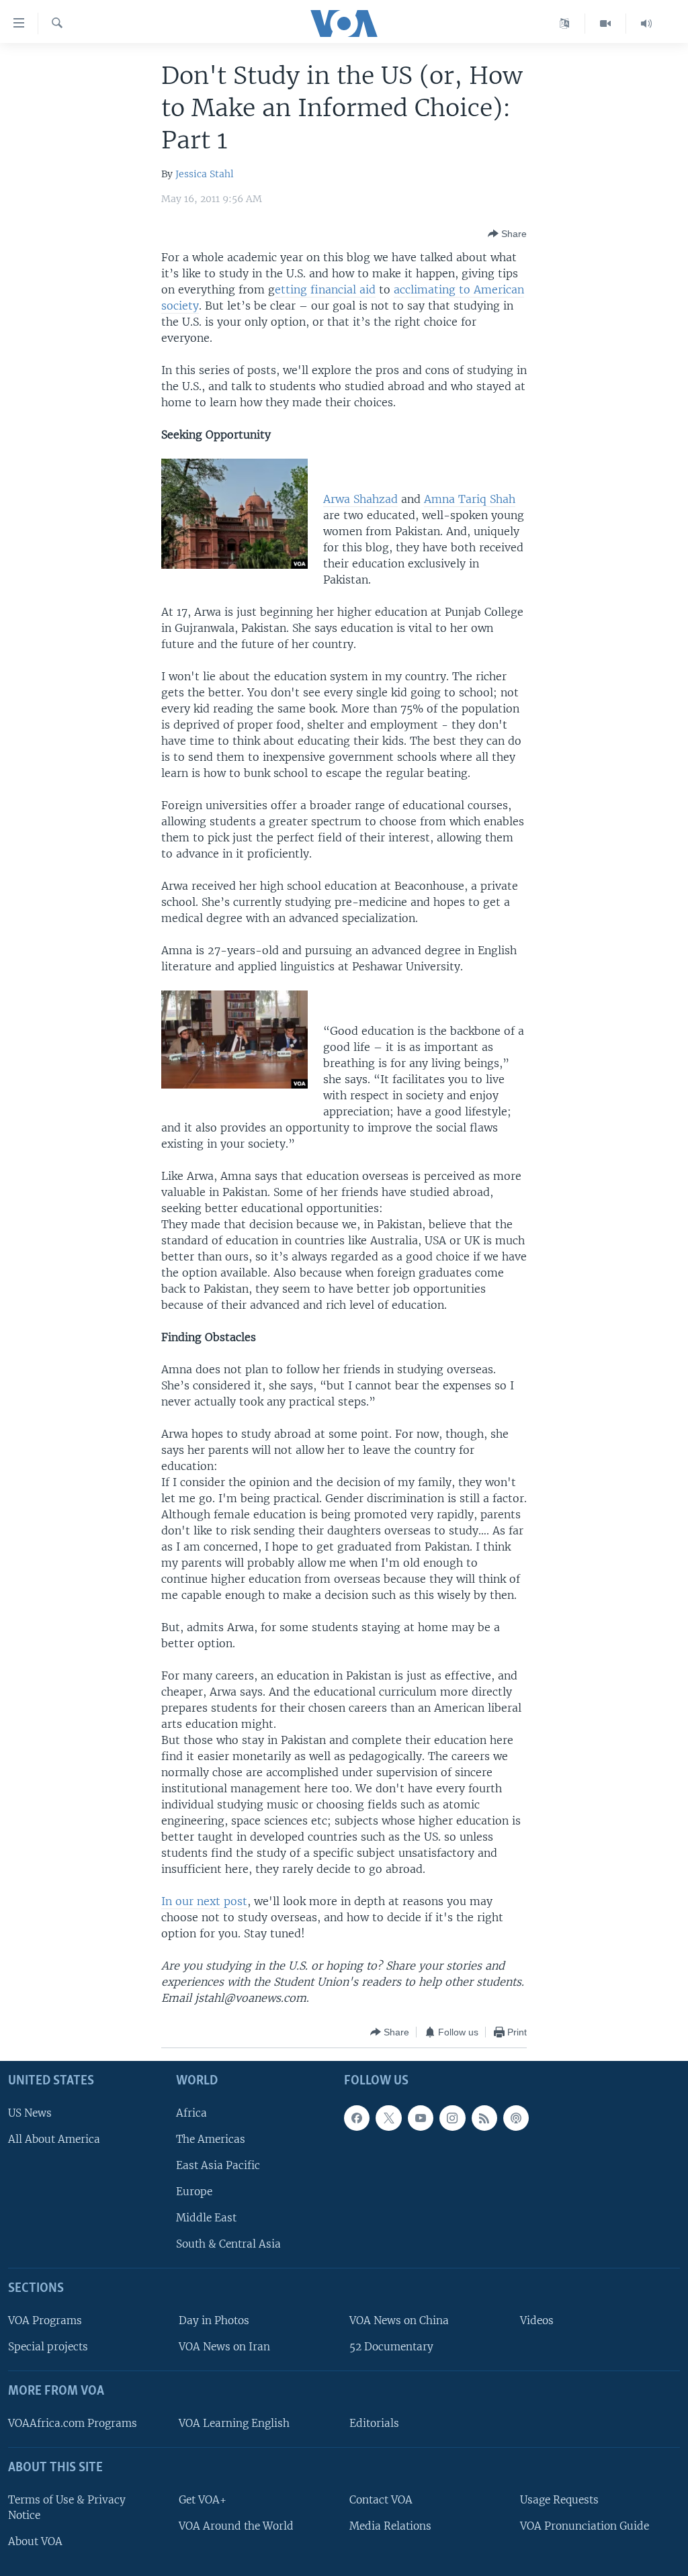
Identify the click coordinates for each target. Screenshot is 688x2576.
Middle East (206, 2218)
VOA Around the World (236, 2526)
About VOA (35, 2541)
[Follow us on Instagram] (452, 2118)
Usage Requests (559, 2500)
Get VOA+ (203, 2500)
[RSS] (484, 2118)
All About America (54, 2139)
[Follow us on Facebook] (357, 2118)
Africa (191, 2113)
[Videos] (606, 24)
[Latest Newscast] (646, 24)
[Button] (507, 234)
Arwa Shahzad (360, 499)
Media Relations (390, 2526)
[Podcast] (516, 2118)
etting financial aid (325, 289)
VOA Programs (45, 2320)
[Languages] (565, 24)
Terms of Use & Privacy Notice (67, 2508)
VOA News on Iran (224, 2347)
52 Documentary (391, 2347)
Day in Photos (214, 2320)
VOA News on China (399, 2320)
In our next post (204, 1901)
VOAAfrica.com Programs (73, 2423)
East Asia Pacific (218, 2165)
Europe (194, 2192)
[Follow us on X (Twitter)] (388, 2118)
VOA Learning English (234, 2423)
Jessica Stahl (205, 174)
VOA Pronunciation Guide (585, 2526)
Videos (537, 2320)
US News (30, 2113)
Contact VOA (381, 2500)
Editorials (374, 2423)
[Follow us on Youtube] (421, 2118)
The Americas (211, 2139)
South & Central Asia (228, 2244)
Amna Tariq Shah (470, 499)
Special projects (48, 2347)
